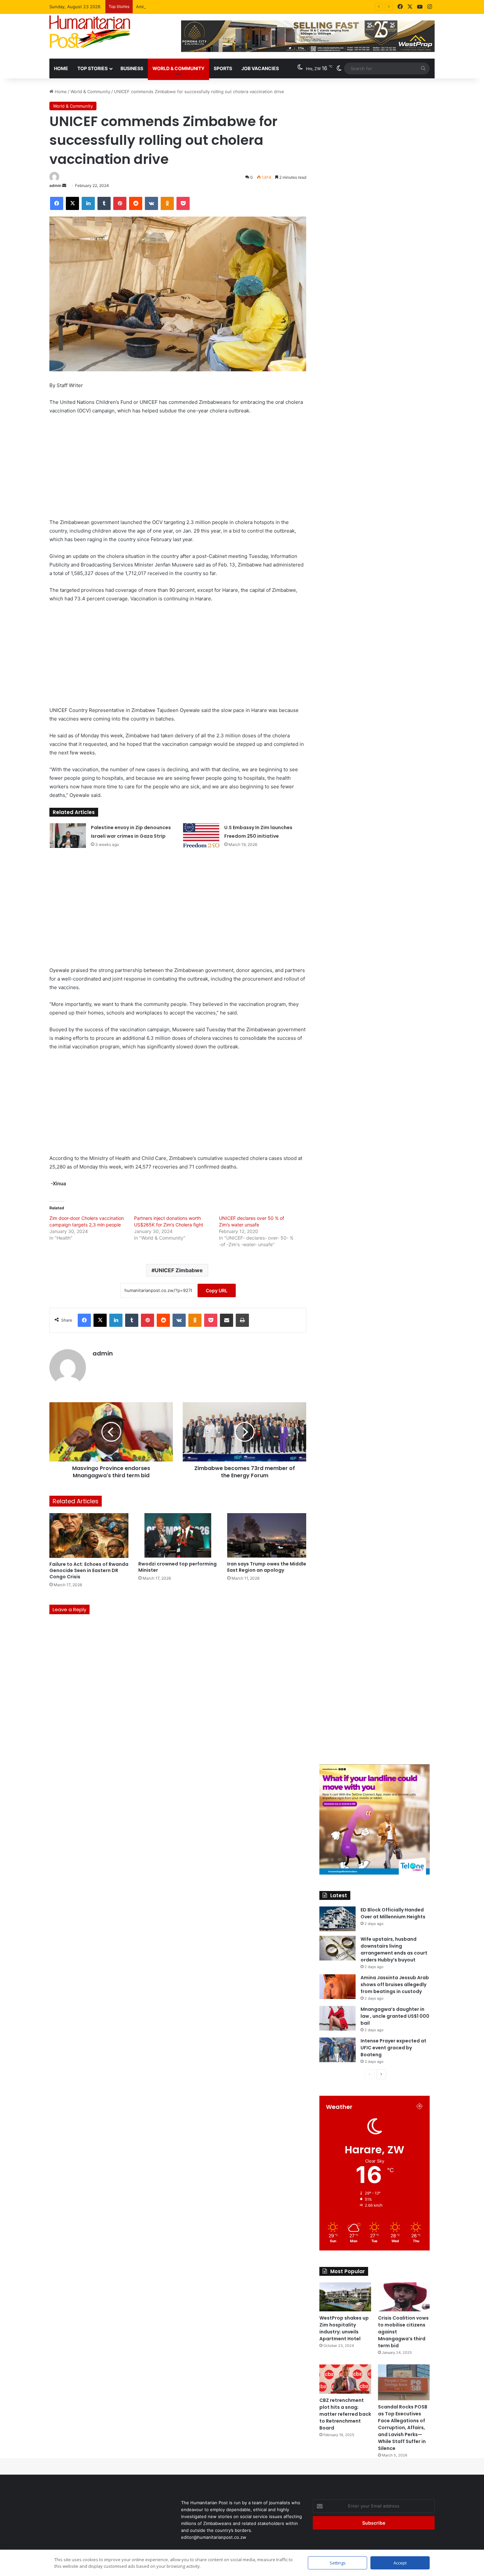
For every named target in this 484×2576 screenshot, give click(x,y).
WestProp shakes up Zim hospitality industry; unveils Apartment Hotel (344, 2328)
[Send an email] (64, 185)
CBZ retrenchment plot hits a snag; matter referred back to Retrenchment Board (345, 2414)
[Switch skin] (339, 68)
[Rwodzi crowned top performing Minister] (178, 1535)
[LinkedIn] (88, 203)
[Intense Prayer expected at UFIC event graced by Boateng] (337, 2050)
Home (60, 92)
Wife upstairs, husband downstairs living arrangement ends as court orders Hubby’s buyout (394, 1949)
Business (132, 68)
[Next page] (381, 2074)
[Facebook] (400, 7)
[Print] (242, 1320)
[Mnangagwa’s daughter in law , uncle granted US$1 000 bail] (337, 2018)
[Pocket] (183, 203)
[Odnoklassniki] (167, 203)
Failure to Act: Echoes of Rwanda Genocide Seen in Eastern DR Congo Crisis (89, 1570)
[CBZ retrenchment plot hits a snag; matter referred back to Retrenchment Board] (345, 2379)
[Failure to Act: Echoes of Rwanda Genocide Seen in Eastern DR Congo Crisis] (89, 1535)
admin (55, 185)
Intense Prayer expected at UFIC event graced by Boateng (393, 2048)
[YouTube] (420, 7)
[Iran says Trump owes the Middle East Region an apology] (267, 1535)
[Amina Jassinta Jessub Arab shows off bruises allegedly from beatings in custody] (337, 1987)
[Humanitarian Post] (90, 32)
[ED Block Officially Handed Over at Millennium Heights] (337, 1919)
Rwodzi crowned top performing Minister (177, 1567)
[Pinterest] (120, 203)
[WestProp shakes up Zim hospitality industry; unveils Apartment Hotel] (345, 2297)
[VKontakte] (151, 203)
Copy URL (217, 1290)
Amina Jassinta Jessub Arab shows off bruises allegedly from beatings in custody (220, 7)
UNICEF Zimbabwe (179, 1270)
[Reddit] (136, 203)
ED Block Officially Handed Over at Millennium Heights (393, 1913)
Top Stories (93, 68)
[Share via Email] (227, 1320)
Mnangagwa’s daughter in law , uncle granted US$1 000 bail (395, 2016)
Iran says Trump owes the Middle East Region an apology (267, 1567)
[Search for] (423, 68)
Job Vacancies (260, 68)
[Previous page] (370, 2074)
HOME (61, 68)
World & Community (178, 68)
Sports (223, 68)
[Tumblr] (104, 203)
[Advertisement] (178, 469)
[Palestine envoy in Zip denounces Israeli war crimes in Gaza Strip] (68, 836)
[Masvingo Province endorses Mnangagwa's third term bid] (111, 1432)
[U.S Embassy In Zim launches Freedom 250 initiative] (201, 836)
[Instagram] (430, 7)
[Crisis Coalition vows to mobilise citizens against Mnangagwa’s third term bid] (404, 2297)
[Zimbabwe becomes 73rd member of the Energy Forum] (244, 1432)
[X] (410, 7)
